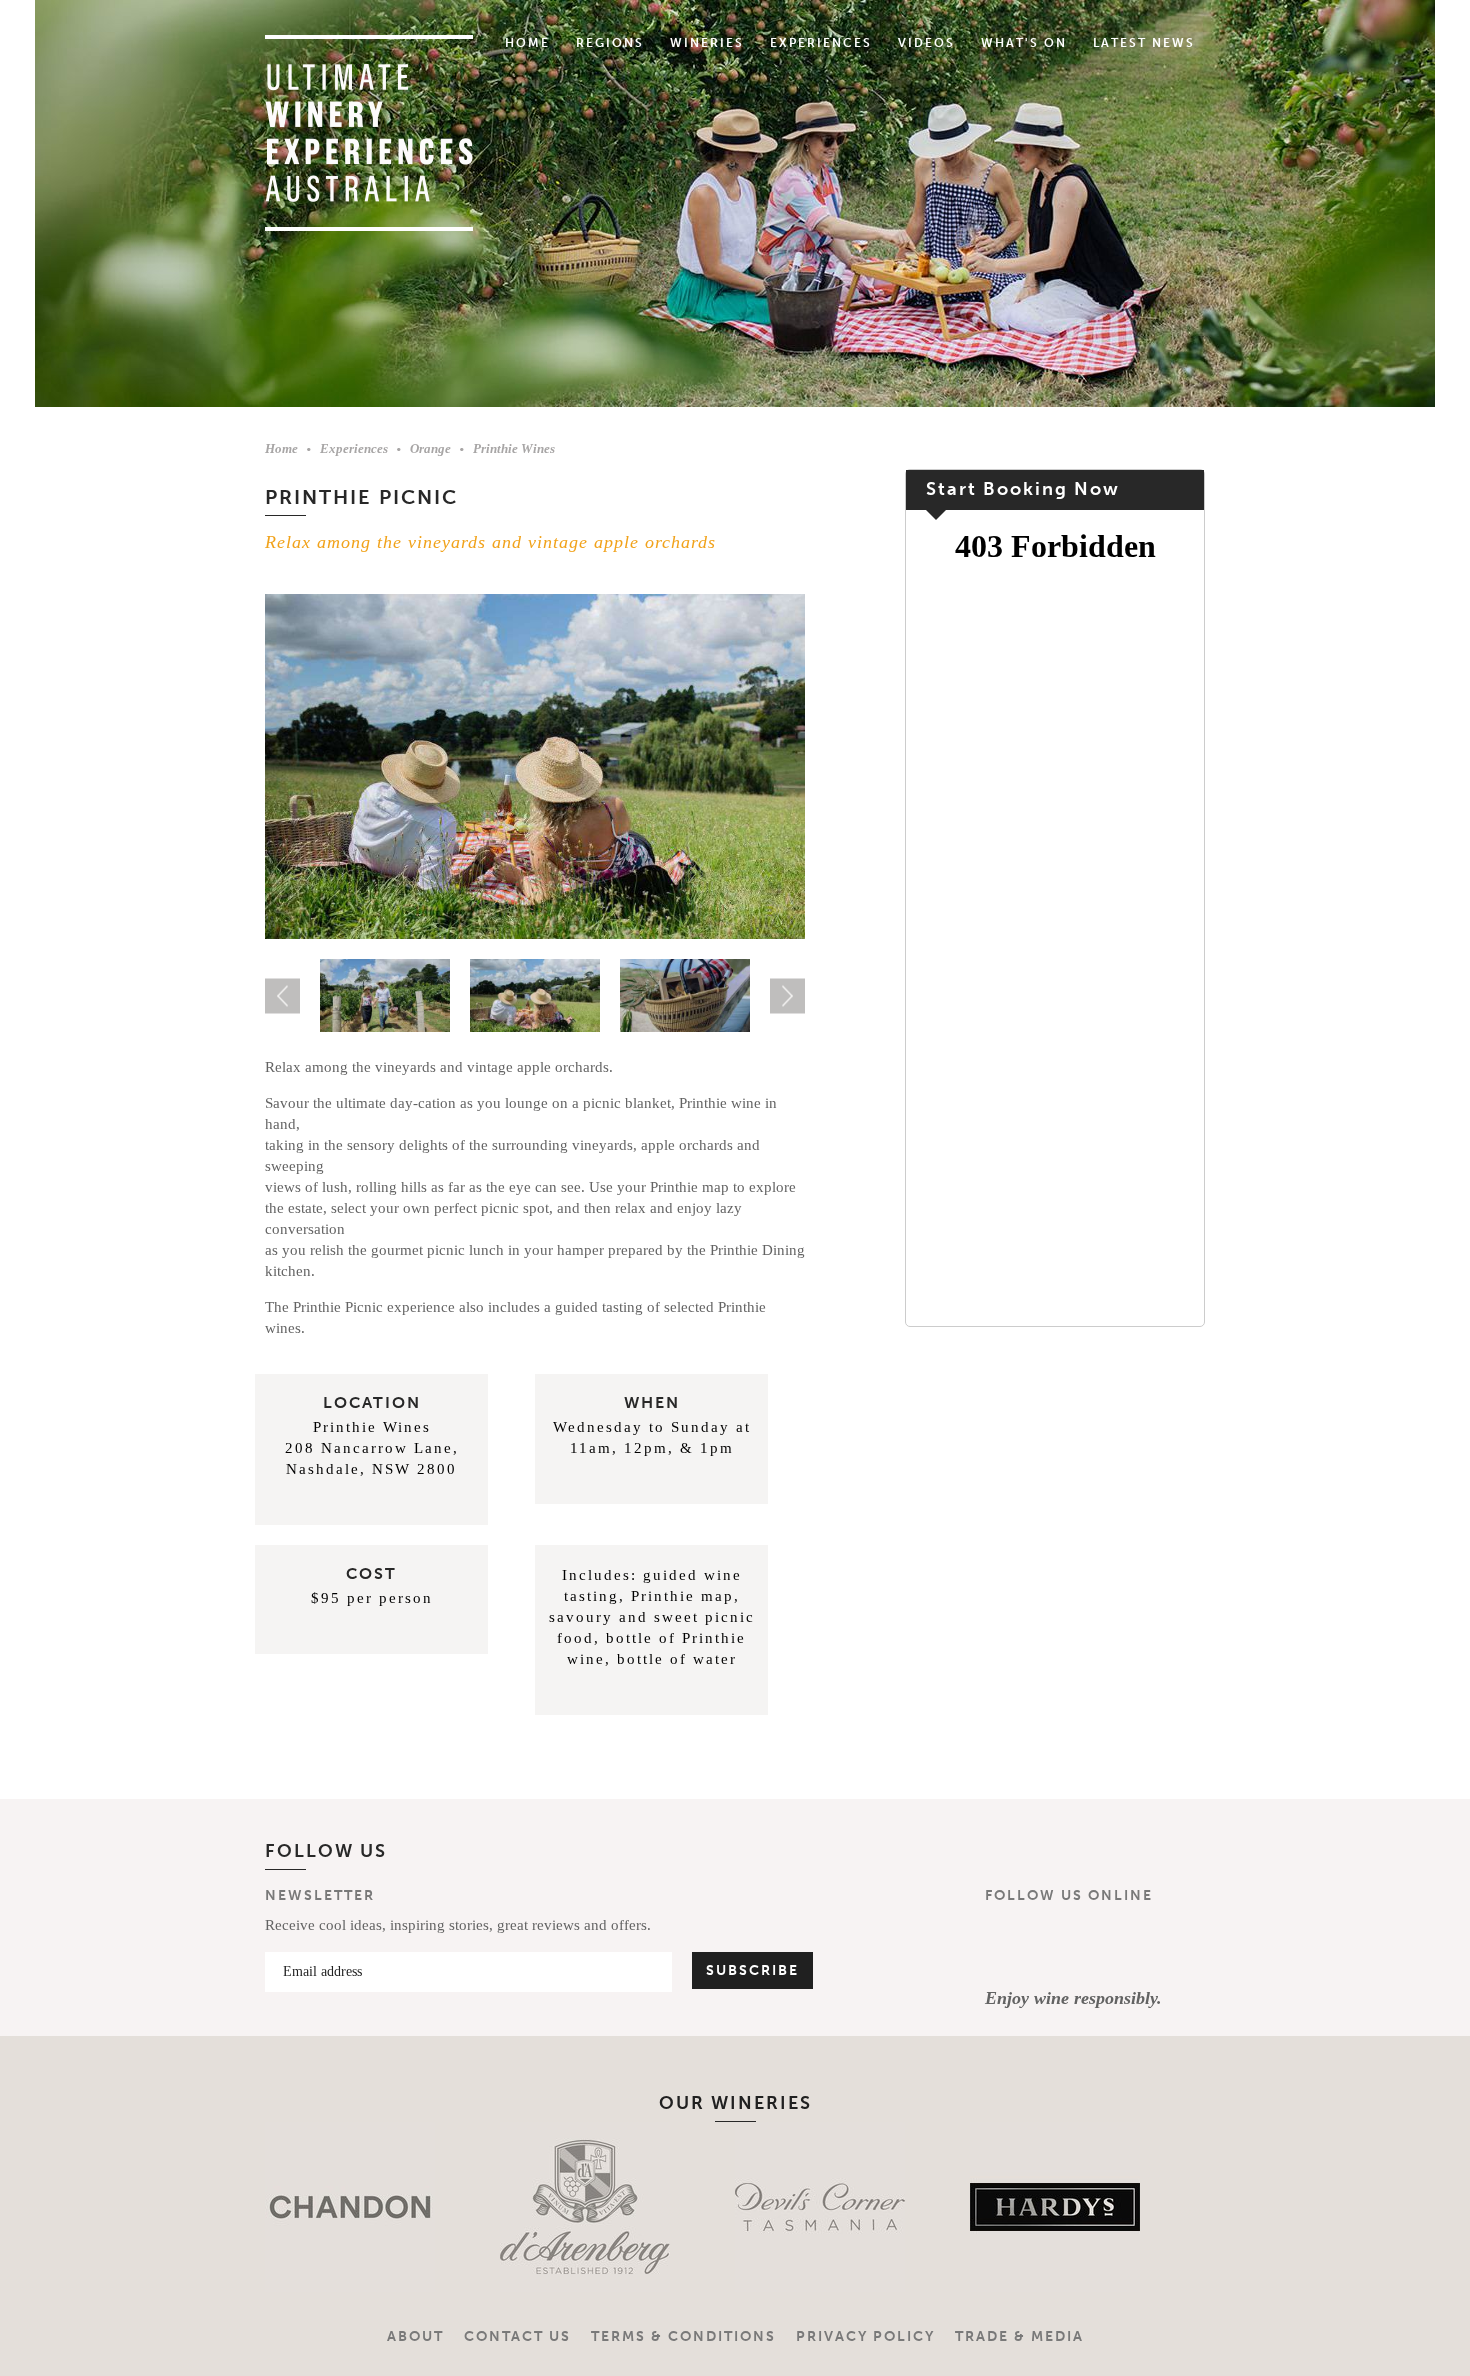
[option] (535, 767)
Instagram (1068, 1946)
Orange (430, 448)
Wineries (707, 43)
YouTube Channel (1127, 1946)
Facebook (1009, 1946)
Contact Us (517, 2336)
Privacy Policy (865, 2336)
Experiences (821, 43)
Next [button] (787, 995)
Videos (926, 43)
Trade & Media (1019, 2336)
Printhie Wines (514, 448)
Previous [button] (282, 995)
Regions (610, 43)
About (415, 2336)
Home (527, 43)
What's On (1024, 43)
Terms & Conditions (683, 2336)
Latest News (1144, 43)
